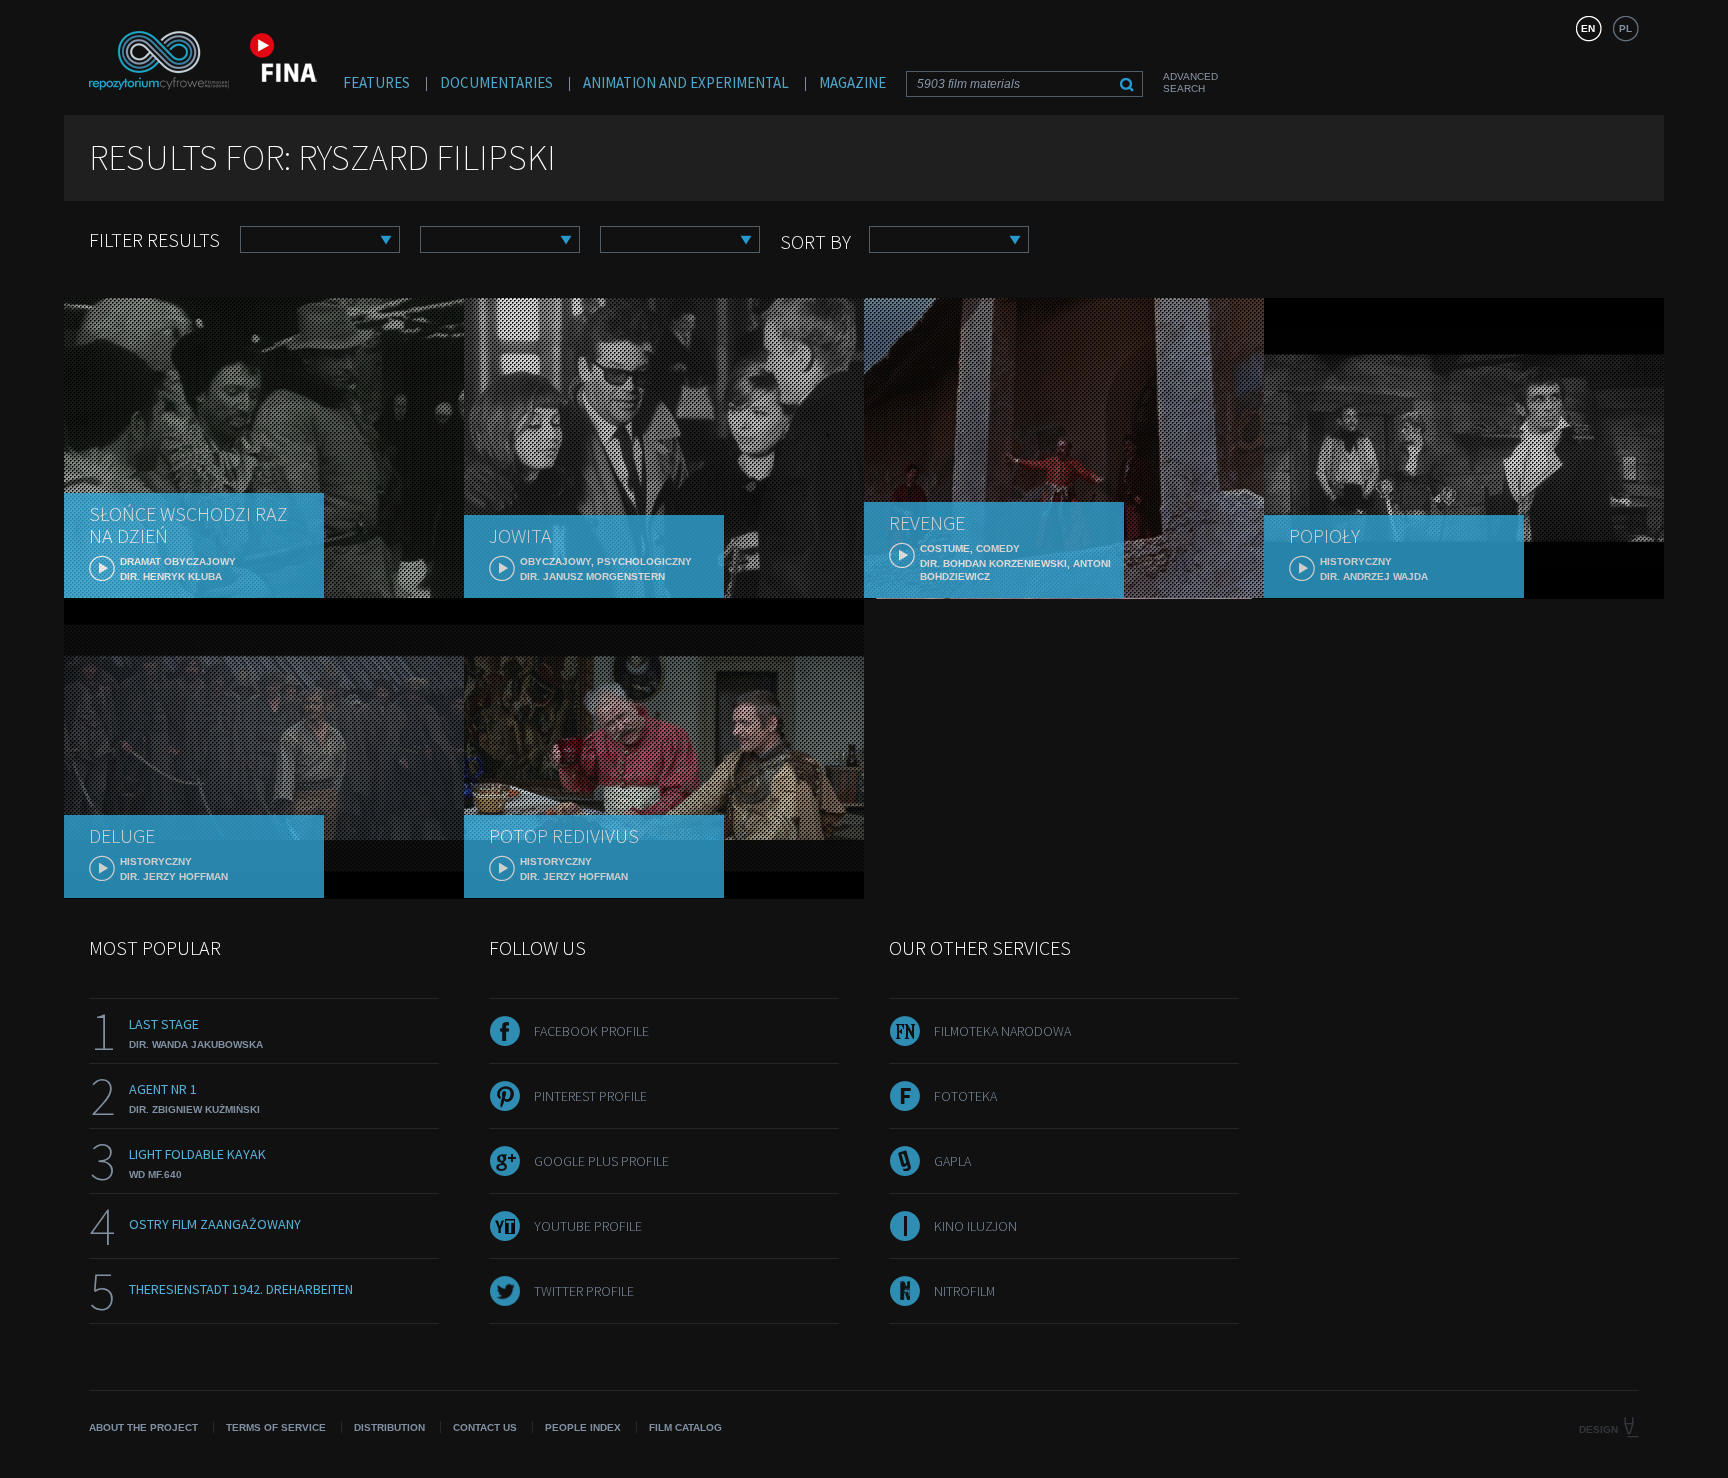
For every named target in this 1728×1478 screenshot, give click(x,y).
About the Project (143, 1427)
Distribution (389, 1427)
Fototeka (965, 1096)
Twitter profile (584, 1291)
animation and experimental (686, 82)
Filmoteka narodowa (1002, 1031)
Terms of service (276, 1427)
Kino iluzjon (975, 1226)
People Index (583, 1427)
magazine (852, 82)
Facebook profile (591, 1031)
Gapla (952, 1161)
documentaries (496, 82)
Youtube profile (588, 1226)
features (376, 82)
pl (1625, 28)
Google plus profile (601, 1161)
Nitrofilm (964, 1291)
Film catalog (685, 1427)
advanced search (1190, 82)
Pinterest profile (590, 1096)
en (1588, 28)
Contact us (485, 1427)
